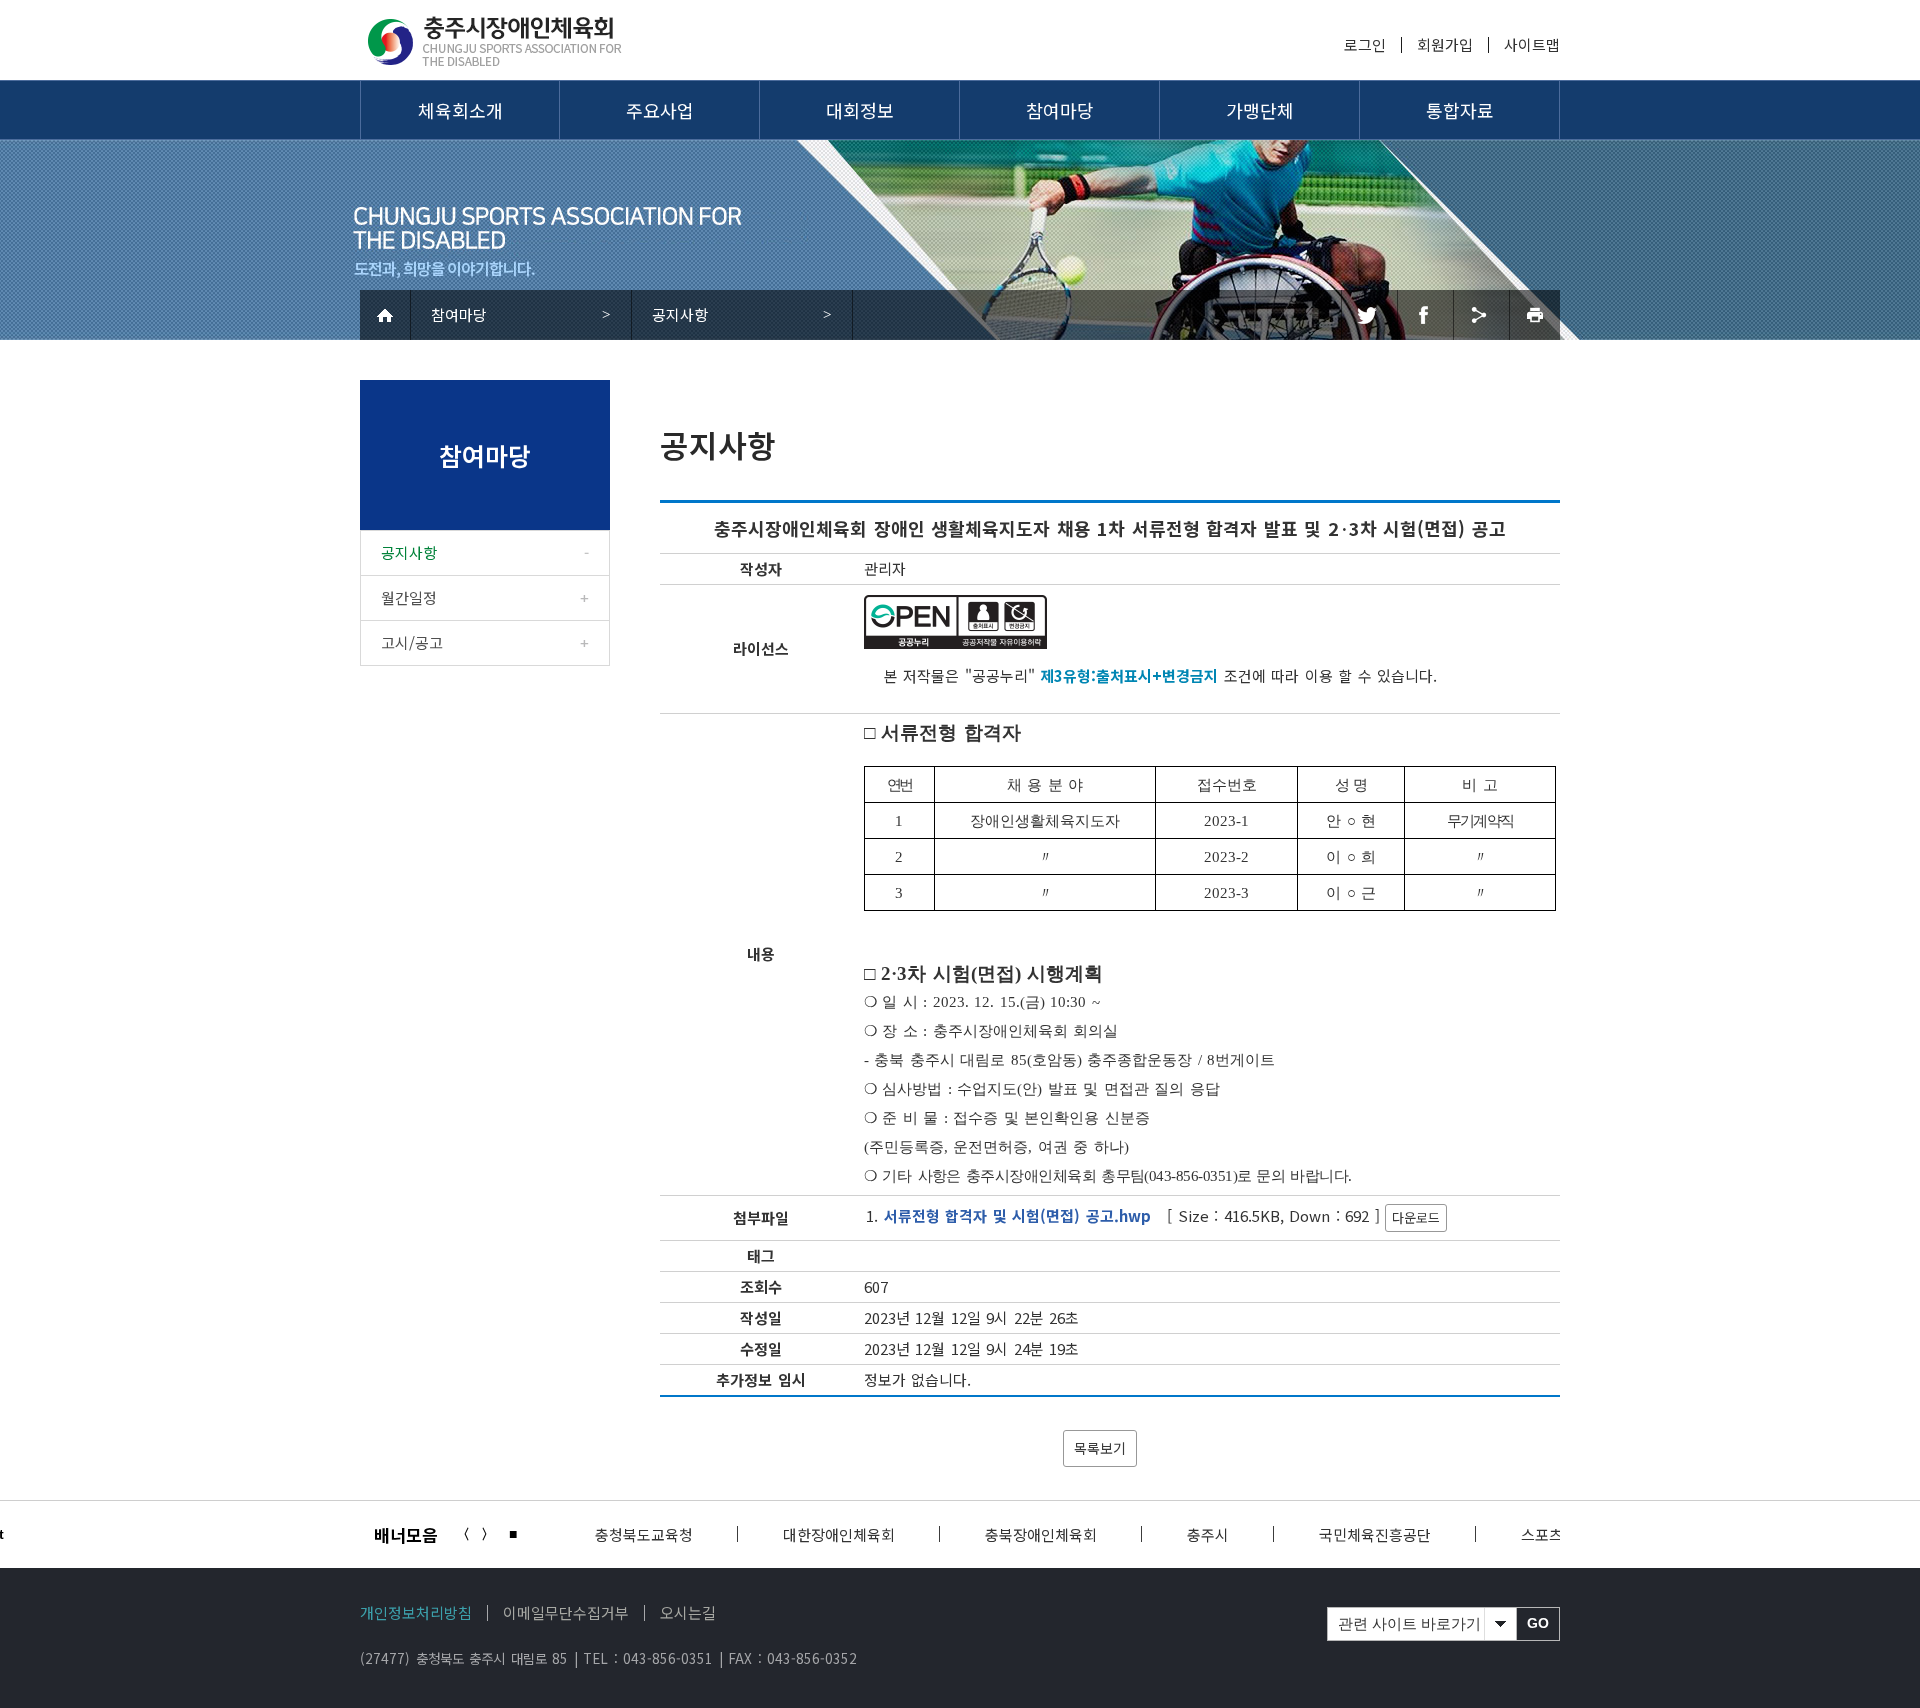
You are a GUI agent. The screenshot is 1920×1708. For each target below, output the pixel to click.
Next (487, 1534)
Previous (462, 1534)
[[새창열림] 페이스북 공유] (1422, 315)
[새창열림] (955, 622)
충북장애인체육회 (1041, 1534)
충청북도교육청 (644, 1534)
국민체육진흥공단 (1375, 1534)
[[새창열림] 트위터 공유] (1366, 315)
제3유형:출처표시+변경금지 (1129, 675)
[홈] (385, 315)
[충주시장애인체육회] (507, 40)
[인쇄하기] (1534, 315)
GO (1538, 1623)
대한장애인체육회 (839, 1534)
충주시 (1208, 1534)
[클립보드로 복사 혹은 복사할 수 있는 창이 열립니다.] (1478, 315)
